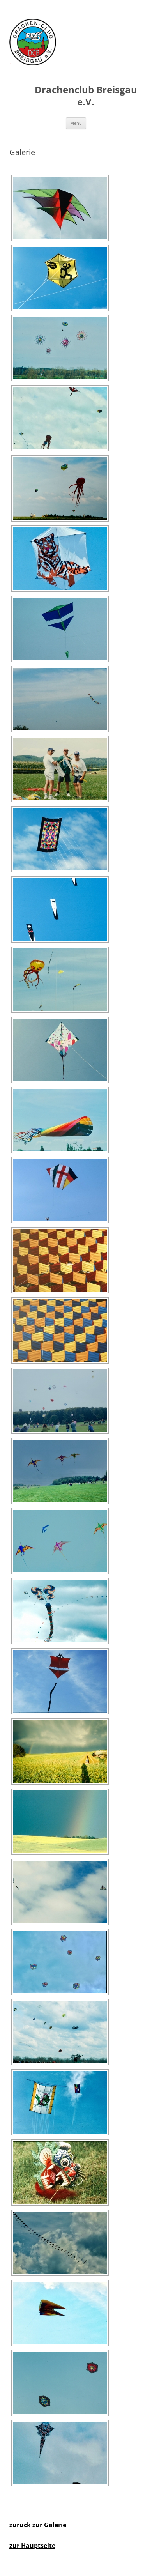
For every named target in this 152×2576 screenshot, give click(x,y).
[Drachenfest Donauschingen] (60, 1611)
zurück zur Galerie (38, 2525)
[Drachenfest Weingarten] (60, 1260)
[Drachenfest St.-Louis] (60, 980)
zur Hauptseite (32, 2546)
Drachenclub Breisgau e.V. (86, 96)
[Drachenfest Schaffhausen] (60, 208)
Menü (76, 123)
